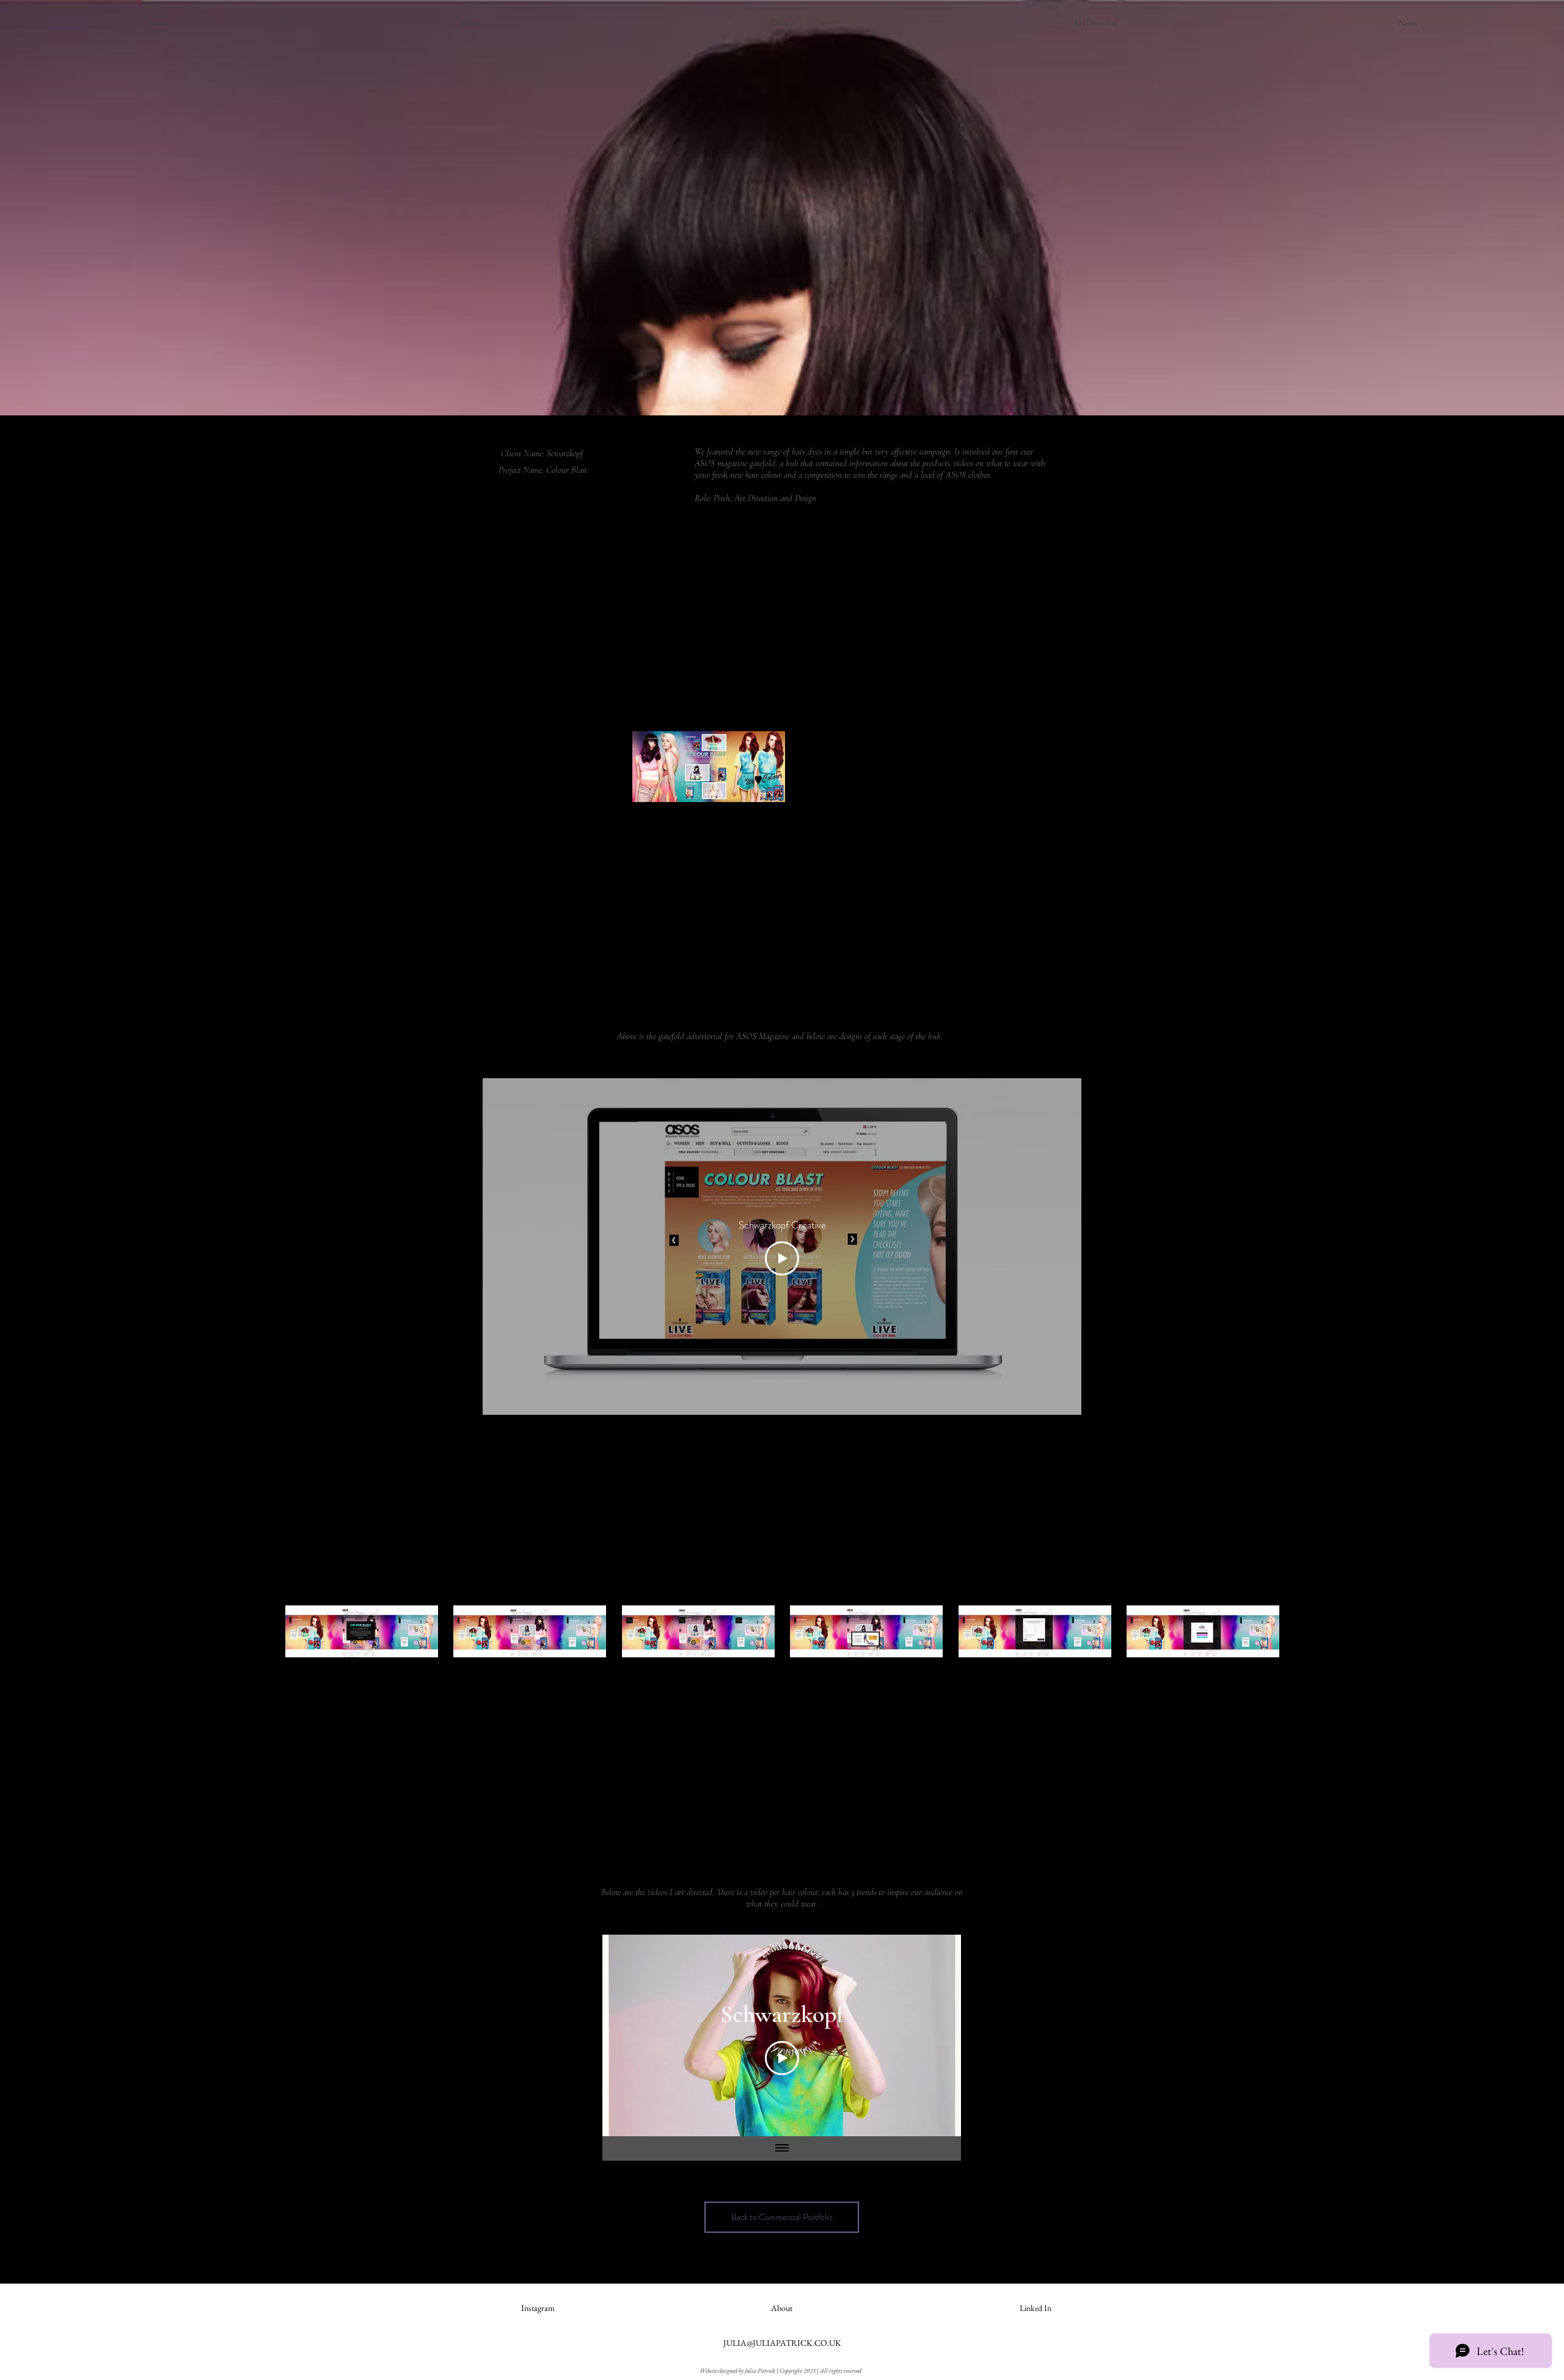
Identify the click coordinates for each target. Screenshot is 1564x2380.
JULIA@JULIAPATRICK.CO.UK (782, 2343)
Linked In (1036, 2308)
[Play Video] (782, 1258)
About (782, 2308)
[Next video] (936, 2035)
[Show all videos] (782, 2148)
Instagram (538, 2308)
